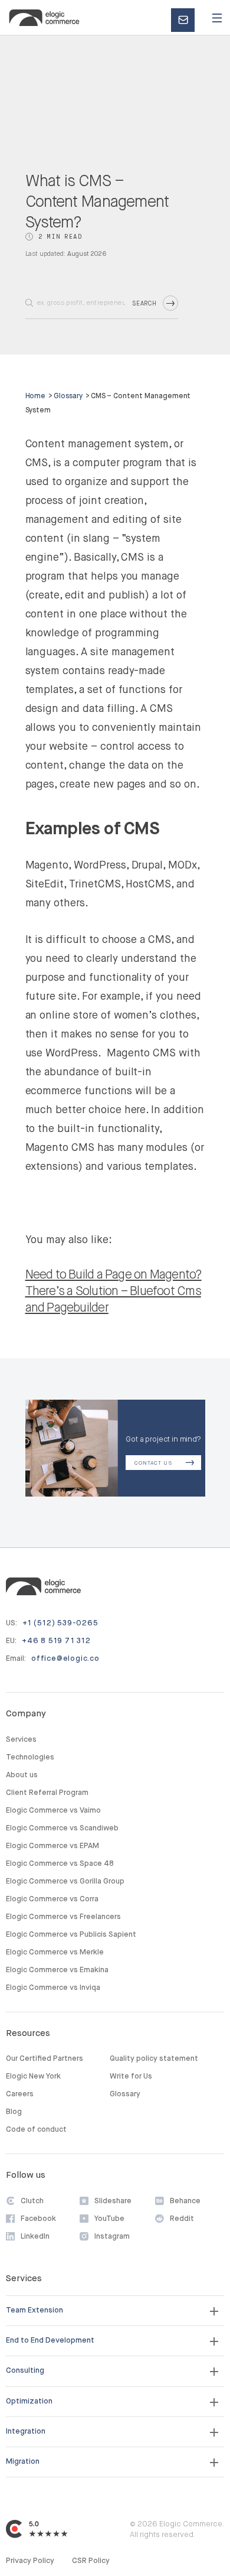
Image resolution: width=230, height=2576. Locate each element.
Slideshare (113, 2201)
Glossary (68, 396)
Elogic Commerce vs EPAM (52, 1846)
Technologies (30, 1757)
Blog (14, 2112)
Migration (23, 2462)
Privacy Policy (30, 2561)
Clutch (32, 2201)
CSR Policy (91, 2561)
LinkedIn (35, 2237)
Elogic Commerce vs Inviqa (53, 1988)
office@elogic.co (65, 1659)
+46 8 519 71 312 (56, 1641)
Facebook (38, 2219)
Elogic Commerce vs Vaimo (53, 1811)
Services (21, 1740)
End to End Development (50, 2341)
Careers (20, 2094)
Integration (26, 2432)
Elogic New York (33, 2076)
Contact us (187, 21)
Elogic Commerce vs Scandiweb (62, 1828)
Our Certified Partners (45, 2059)
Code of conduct (36, 2130)
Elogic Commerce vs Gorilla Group (65, 1881)
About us (22, 1775)
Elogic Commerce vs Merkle (55, 1952)
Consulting (25, 2371)
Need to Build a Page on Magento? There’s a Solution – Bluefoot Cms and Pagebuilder (114, 1292)
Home (36, 396)
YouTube (109, 2219)
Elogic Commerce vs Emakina (57, 1970)
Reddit (182, 2219)
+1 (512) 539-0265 (60, 1623)
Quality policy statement (154, 2059)
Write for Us (131, 2076)
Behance (185, 2201)
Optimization (29, 2401)
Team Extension (34, 2310)
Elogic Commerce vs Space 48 (60, 1864)
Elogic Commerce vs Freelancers (63, 1917)
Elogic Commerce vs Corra (52, 1899)
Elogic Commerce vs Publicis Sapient (71, 1935)
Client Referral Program (47, 1793)
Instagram (112, 2237)
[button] (217, 18)
